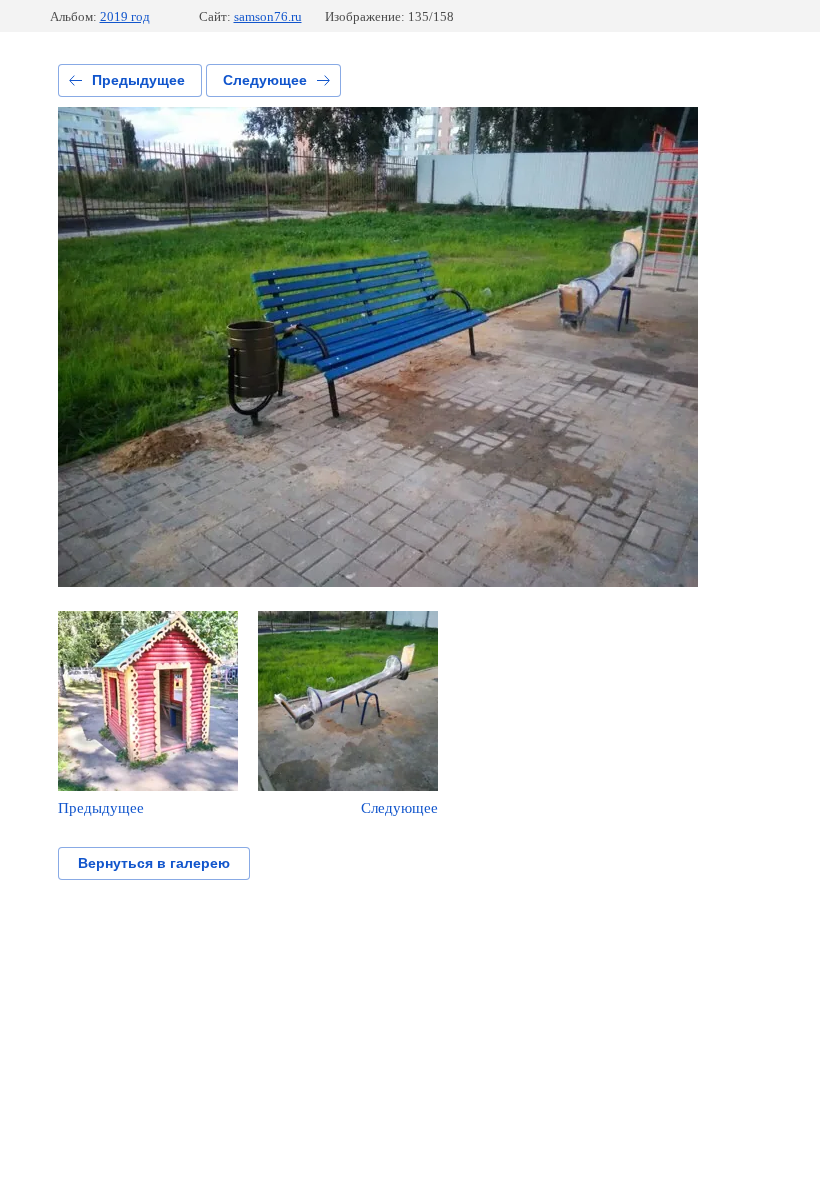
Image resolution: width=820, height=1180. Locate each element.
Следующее (265, 80)
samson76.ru (268, 16)
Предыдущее (138, 80)
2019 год (125, 16)
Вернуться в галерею (154, 863)
